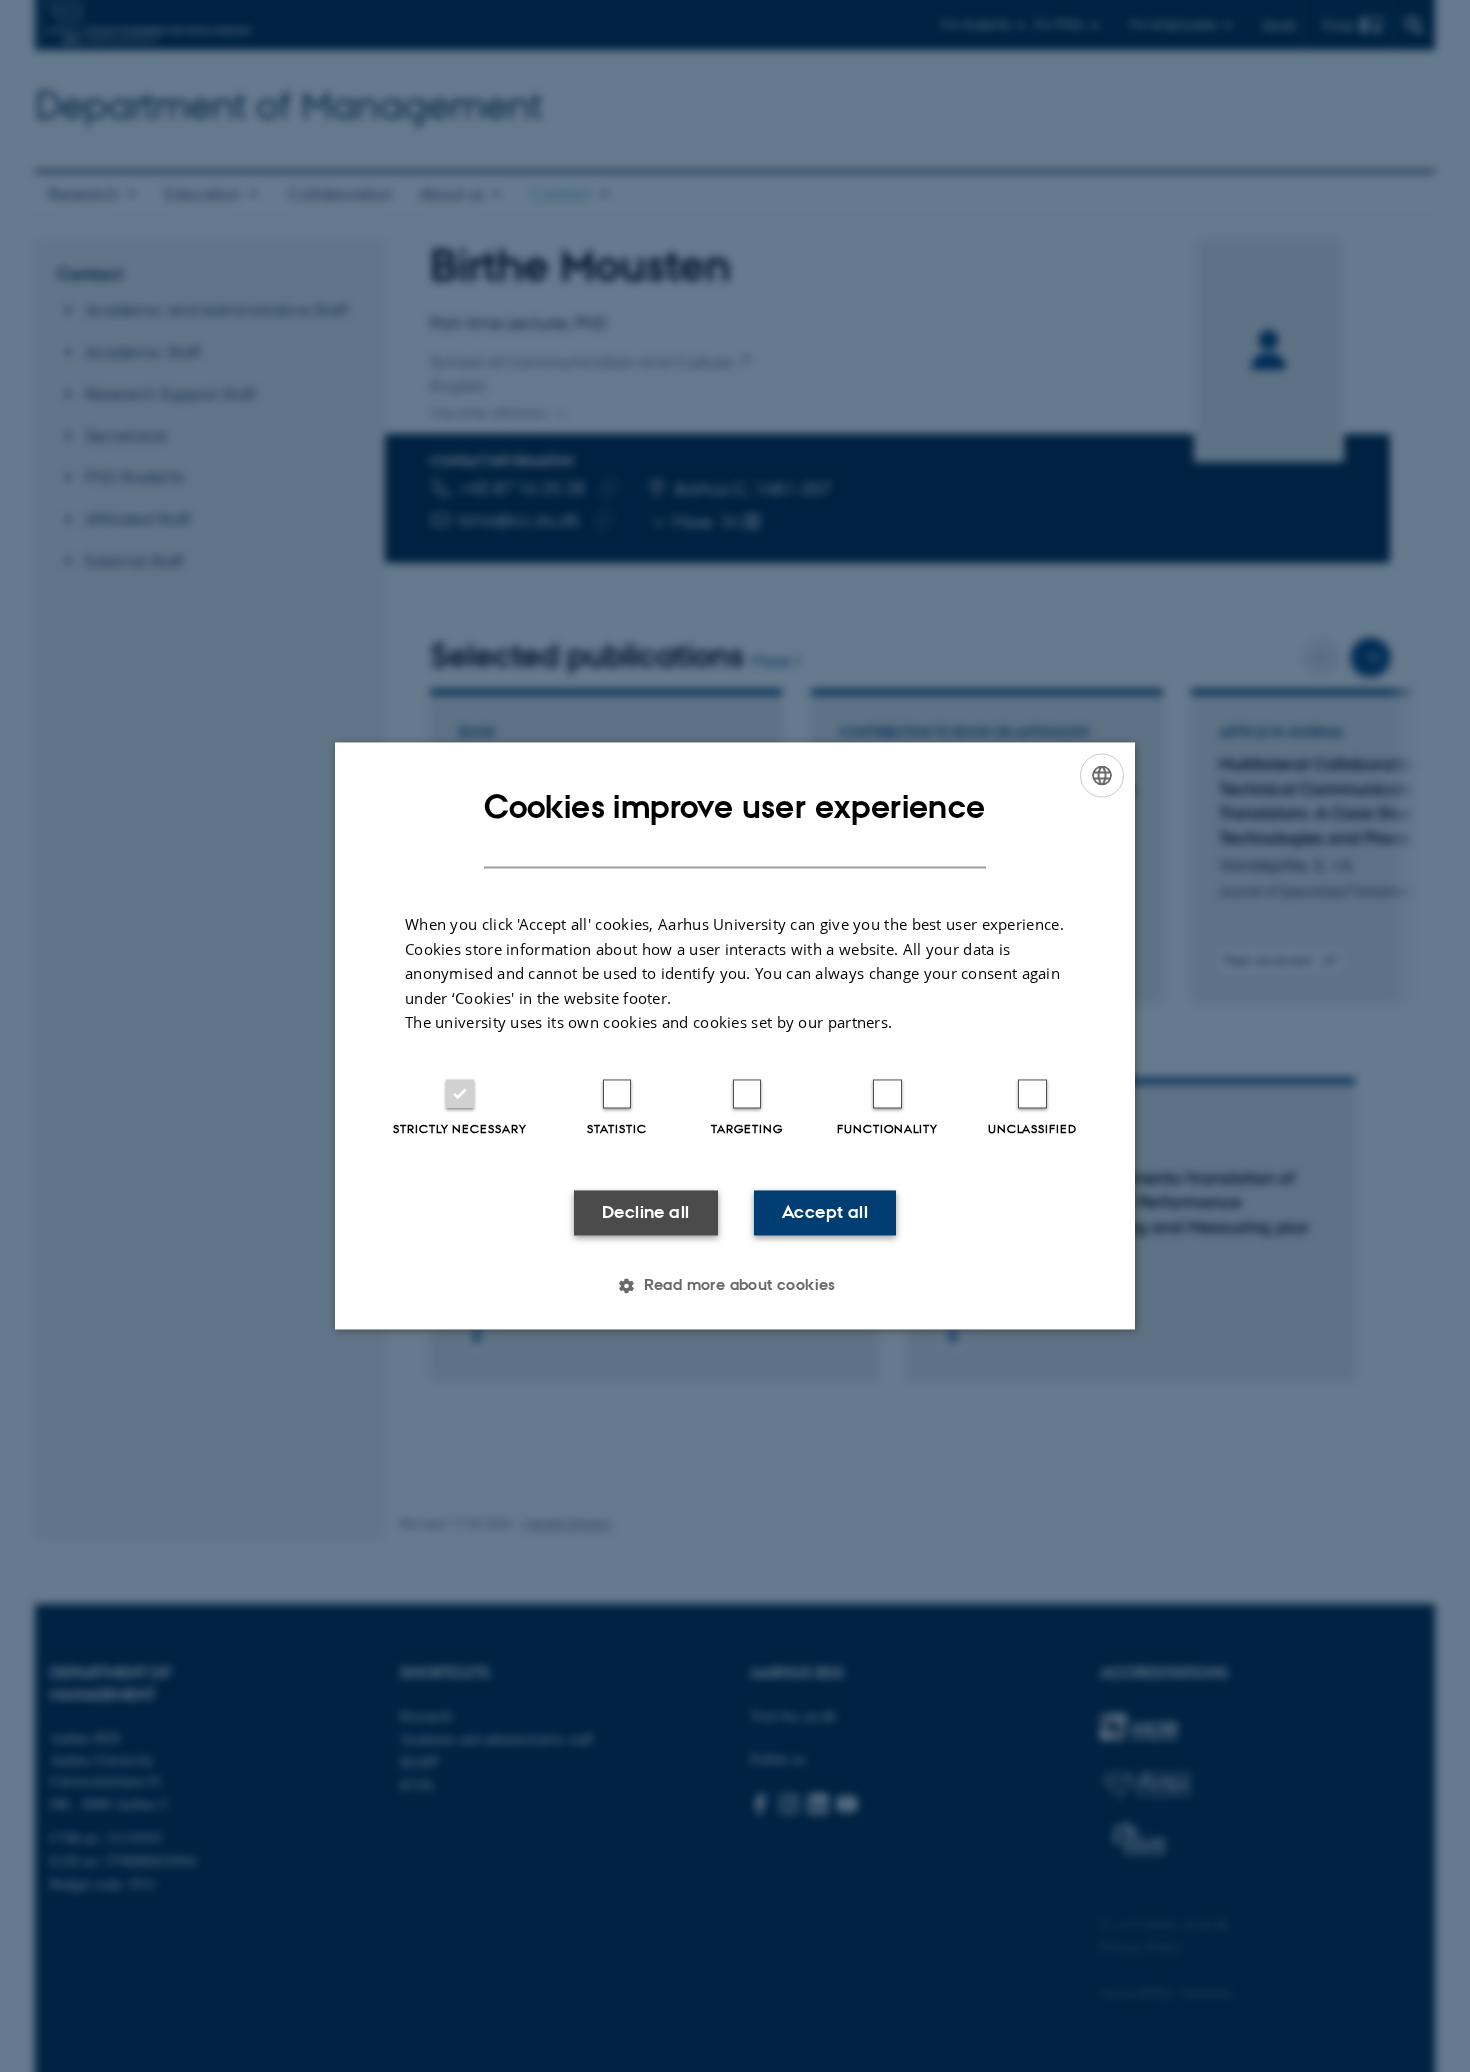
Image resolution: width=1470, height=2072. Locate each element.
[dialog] (735, 1035)
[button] (735, 1286)
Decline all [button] (645, 1212)
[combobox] (1102, 775)
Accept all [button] (825, 1212)
